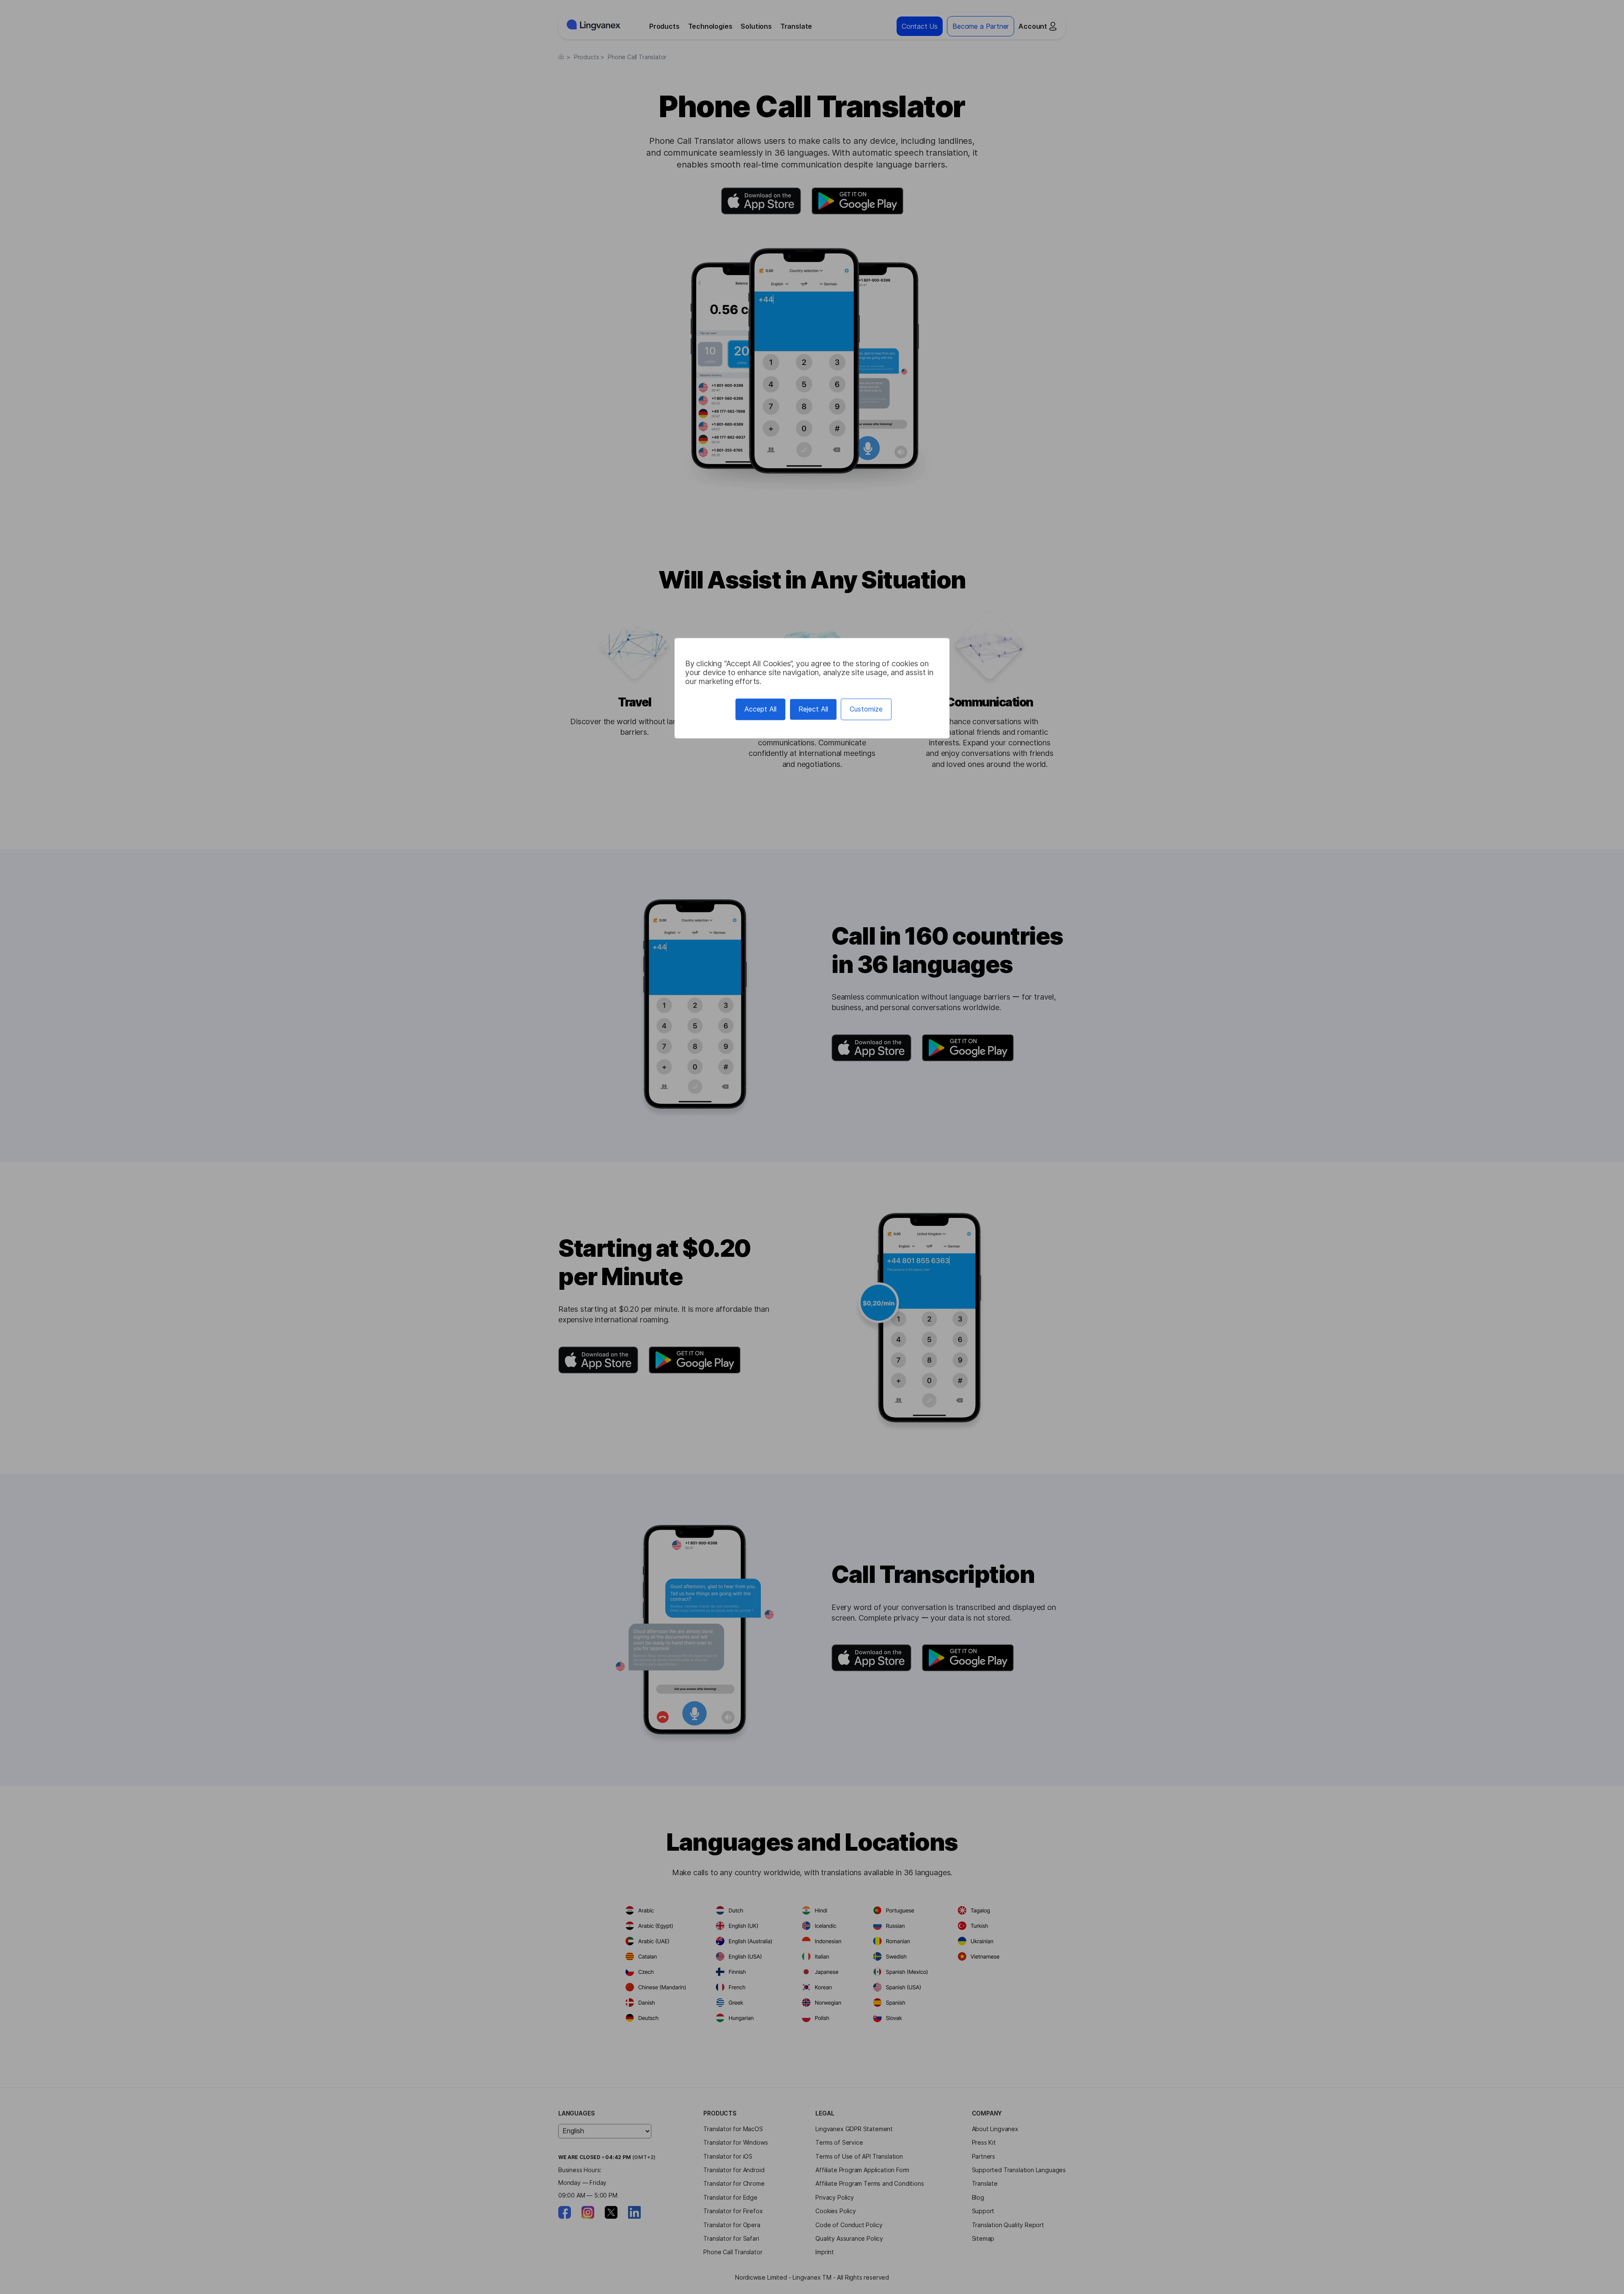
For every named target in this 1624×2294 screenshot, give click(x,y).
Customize (866, 709)
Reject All (813, 709)
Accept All (760, 709)
